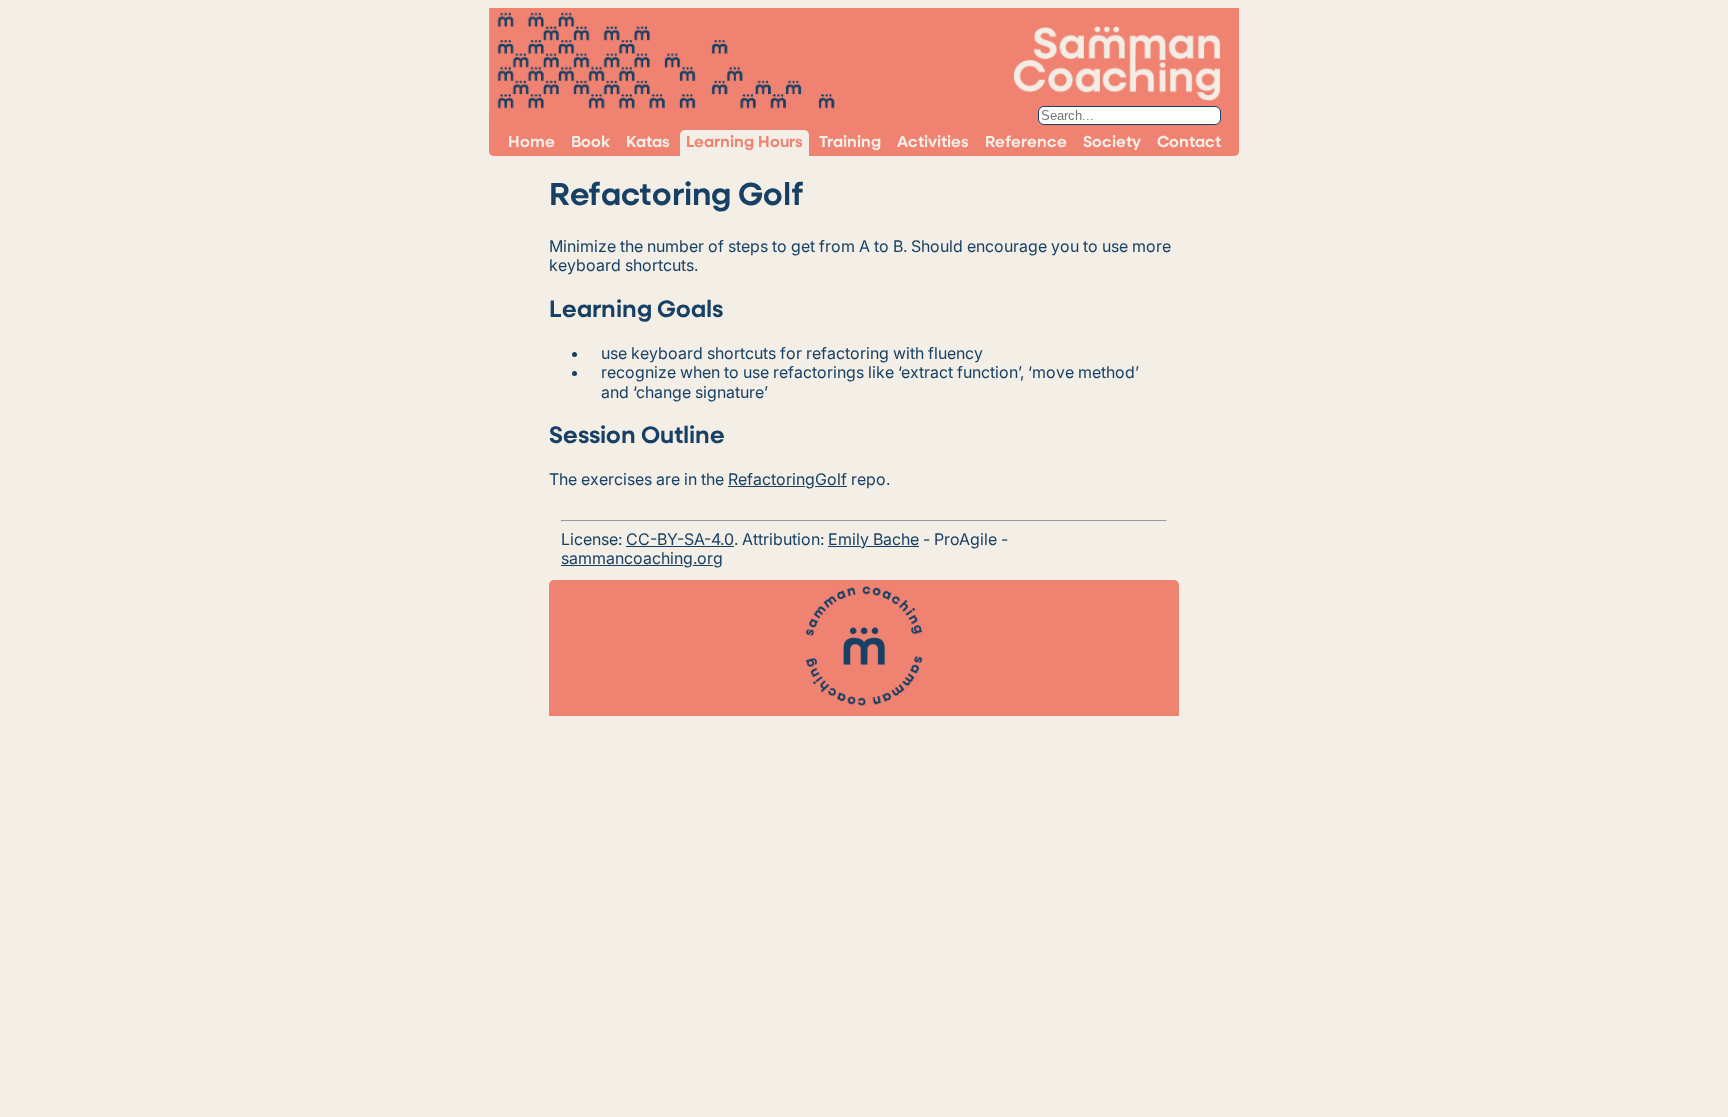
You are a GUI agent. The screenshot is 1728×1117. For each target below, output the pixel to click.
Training (850, 143)
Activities (933, 143)
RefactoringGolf (787, 479)
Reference (1026, 143)
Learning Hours (744, 143)
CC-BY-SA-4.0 (680, 539)
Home (531, 143)
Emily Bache (873, 539)
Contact (1189, 143)
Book (590, 143)
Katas (648, 143)
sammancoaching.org (642, 558)
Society (1112, 143)
